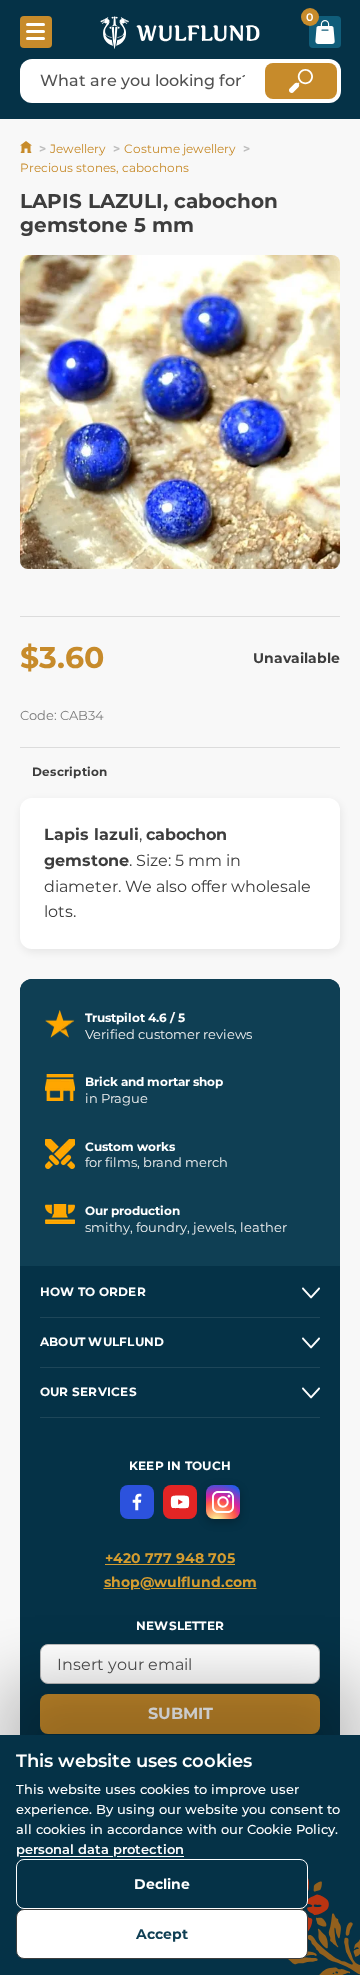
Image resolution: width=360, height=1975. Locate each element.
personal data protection (100, 1849)
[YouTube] (180, 1502)
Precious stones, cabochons (104, 167)
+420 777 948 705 (170, 1558)
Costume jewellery (180, 148)
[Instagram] (223, 1502)
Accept (162, 1934)
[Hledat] (301, 81)
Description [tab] (70, 771)
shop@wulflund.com (180, 1582)
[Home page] (27, 148)
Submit (180, 1713)
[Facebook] (137, 1502)
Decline (162, 1884)
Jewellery (78, 148)
